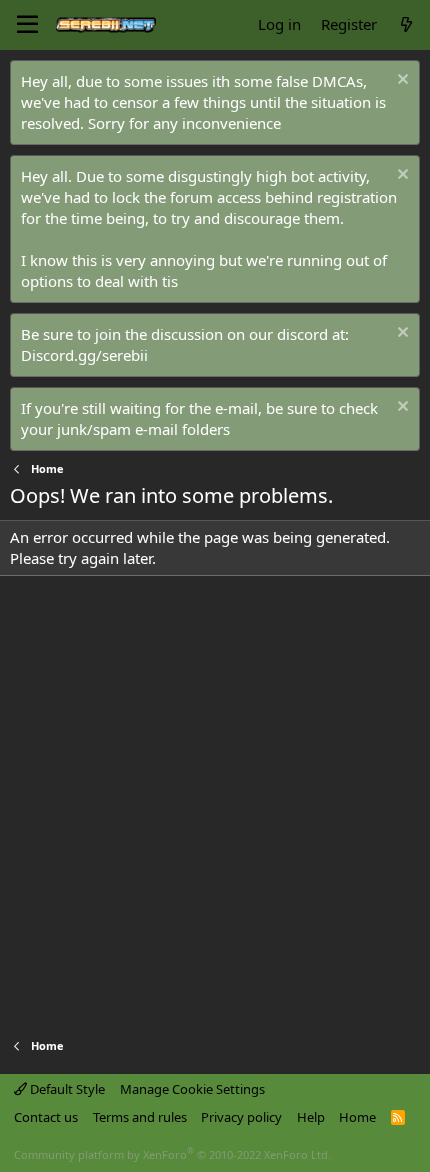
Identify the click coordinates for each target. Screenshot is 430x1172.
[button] (27, 25)
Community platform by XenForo (172, 1154)
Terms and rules (140, 1117)
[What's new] (406, 24)
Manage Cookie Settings (192, 1089)
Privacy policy (241, 1117)
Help (311, 1117)
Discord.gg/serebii (84, 355)
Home (357, 1117)
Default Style (66, 1089)
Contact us (46, 1117)
